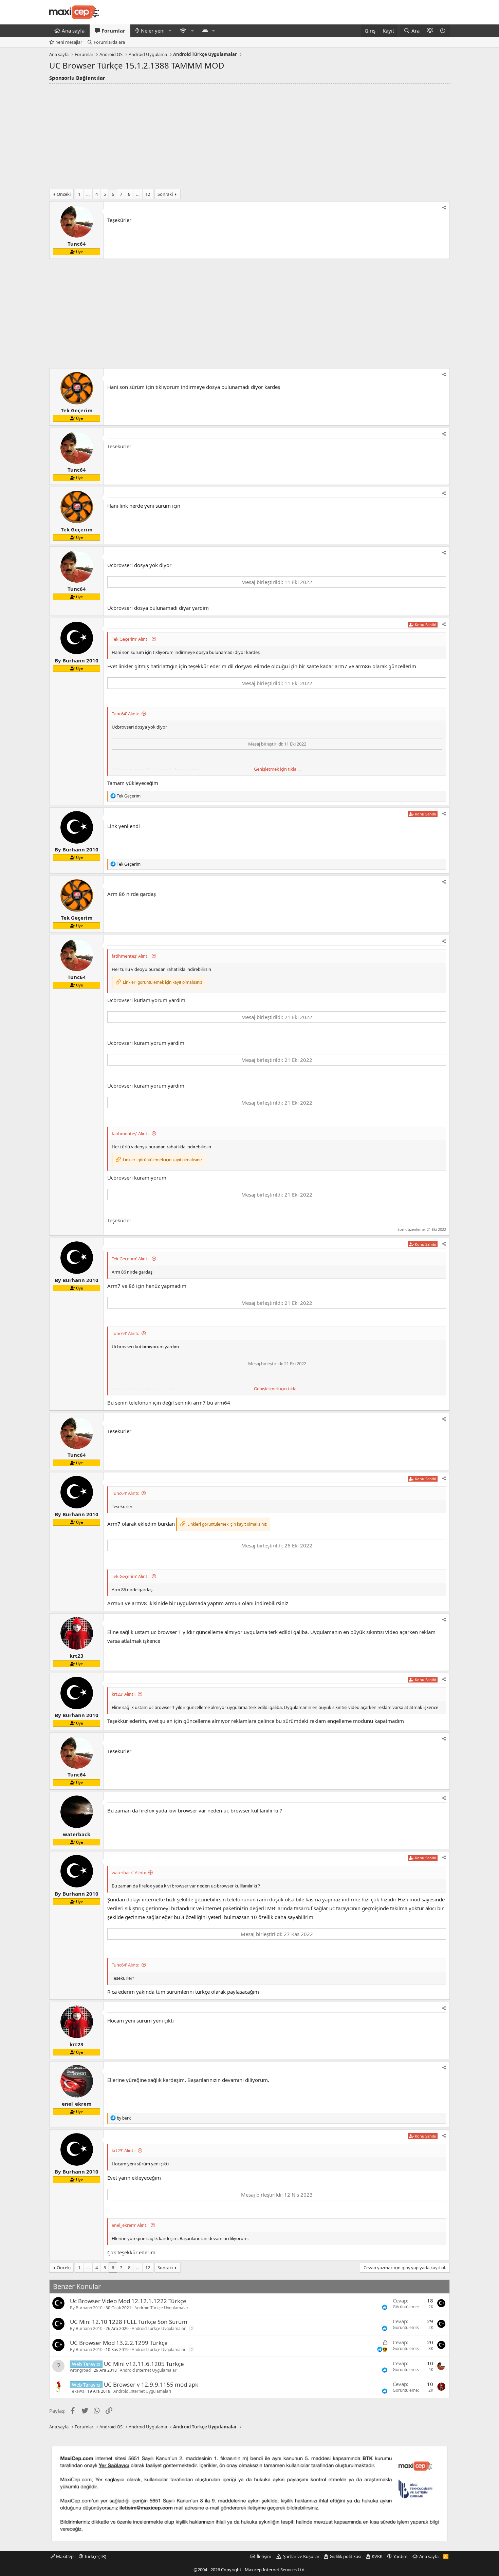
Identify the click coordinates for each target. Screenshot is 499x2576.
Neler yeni (153, 31)
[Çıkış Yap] (443, 31)
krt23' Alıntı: (124, 1694)
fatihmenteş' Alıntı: (131, 956)
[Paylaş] (444, 208)
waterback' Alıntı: (129, 1873)
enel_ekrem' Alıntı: (130, 2225)
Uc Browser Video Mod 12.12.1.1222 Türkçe (128, 2301)
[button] (170, 31)
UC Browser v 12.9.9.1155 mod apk (151, 2384)
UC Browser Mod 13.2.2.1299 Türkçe (119, 2343)
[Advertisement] (249, 134)
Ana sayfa (73, 31)
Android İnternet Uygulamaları (149, 2370)
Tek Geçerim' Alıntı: (131, 639)
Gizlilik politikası (345, 2556)
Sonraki (165, 194)
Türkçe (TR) (95, 2556)
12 (148, 194)
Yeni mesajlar (69, 42)
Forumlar (113, 31)
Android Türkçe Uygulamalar (161, 2308)
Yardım (400, 2556)
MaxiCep (64, 2556)
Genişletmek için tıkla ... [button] (277, 769)
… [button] (88, 194)
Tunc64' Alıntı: (125, 714)
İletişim (264, 2556)
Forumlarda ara (109, 42)
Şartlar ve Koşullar (301, 2556)
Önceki (64, 194)
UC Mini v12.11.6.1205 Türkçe (144, 2364)
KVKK (377, 2556)
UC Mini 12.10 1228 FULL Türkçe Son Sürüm (129, 2322)
